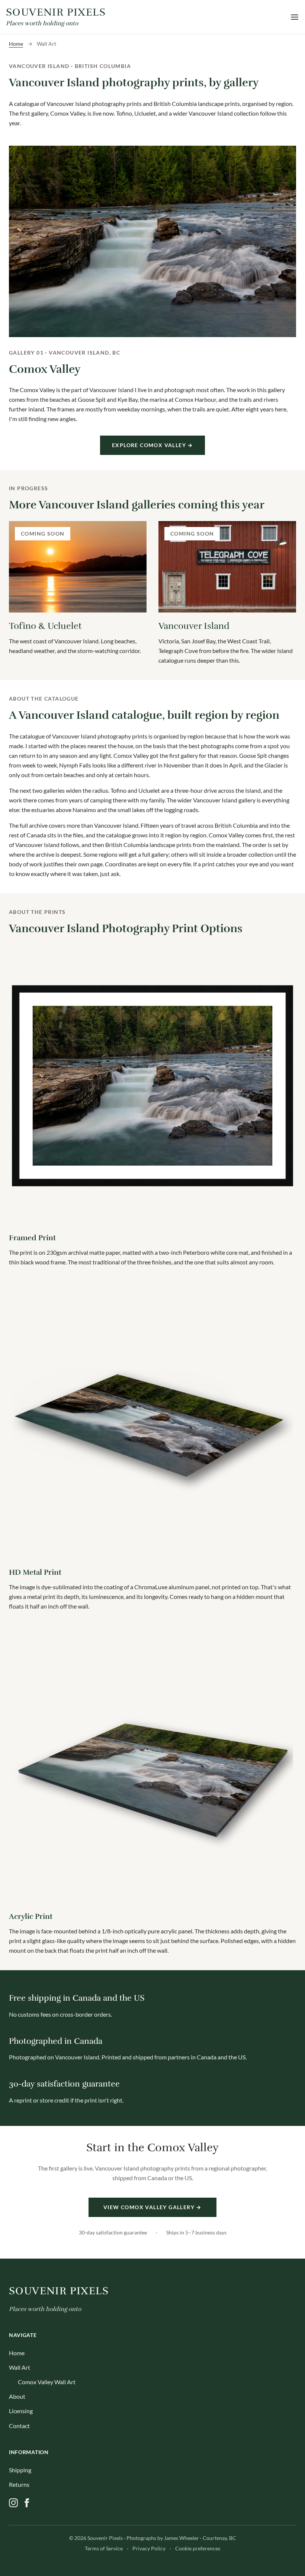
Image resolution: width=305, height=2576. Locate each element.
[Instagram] (13, 2503)
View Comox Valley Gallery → (152, 2207)
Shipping (20, 2470)
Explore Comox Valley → (152, 445)
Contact (19, 2426)
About (17, 2396)
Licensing (21, 2411)
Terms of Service (104, 2548)
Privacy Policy (149, 2548)
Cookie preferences (198, 2548)
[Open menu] (295, 17)
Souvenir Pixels (59, 2291)
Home (16, 44)
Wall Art (20, 2367)
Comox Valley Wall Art (47, 2382)
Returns (19, 2484)
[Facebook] (27, 2503)
